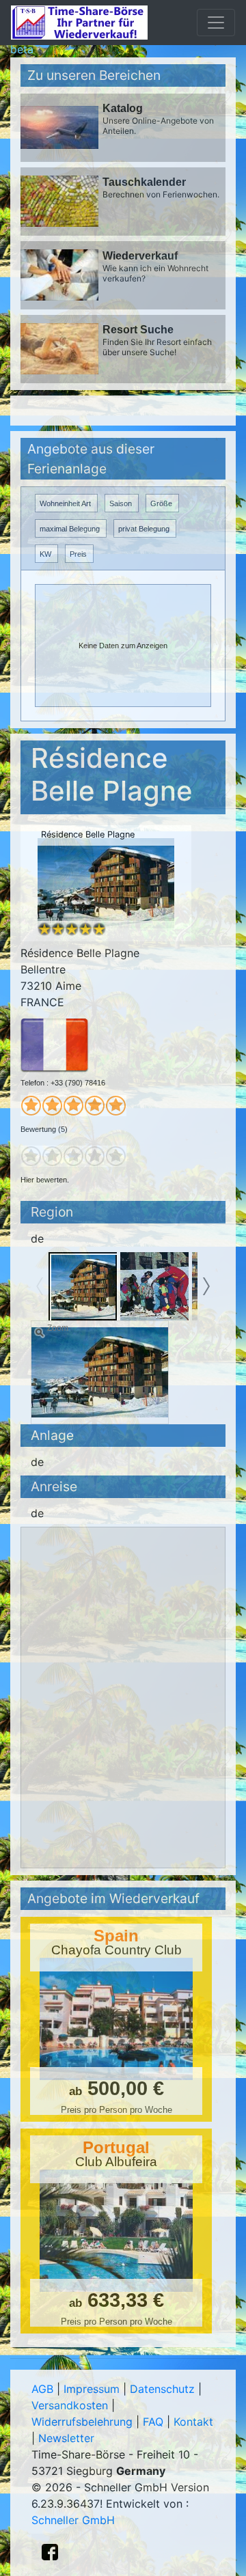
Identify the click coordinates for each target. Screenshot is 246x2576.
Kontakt (193, 2422)
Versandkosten (70, 2405)
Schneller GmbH (73, 2520)
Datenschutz (162, 2389)
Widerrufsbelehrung (82, 2422)
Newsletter (66, 2438)
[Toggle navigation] (216, 23)
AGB (42, 2389)
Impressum (92, 2389)
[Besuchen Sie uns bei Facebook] (50, 2552)
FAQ (153, 2422)
